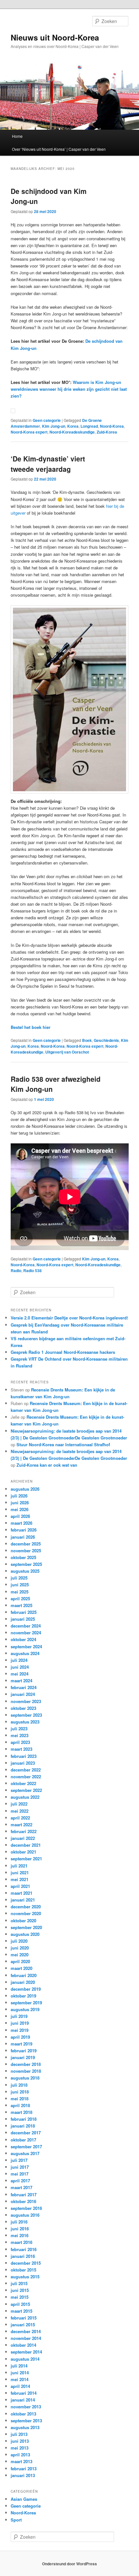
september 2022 (26, 1790)
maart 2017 (21, 2187)
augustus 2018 (25, 2078)
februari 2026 (24, 1530)
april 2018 (20, 2105)
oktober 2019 (23, 1996)
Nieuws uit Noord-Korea (55, 37)
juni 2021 (20, 1872)
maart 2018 (21, 2112)
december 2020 (26, 1907)
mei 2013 (20, 2448)
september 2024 (26, 1646)
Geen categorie (47, 420)
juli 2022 (19, 1804)
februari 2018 (24, 2119)
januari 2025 (23, 1619)
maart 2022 (21, 1825)
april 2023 (20, 1742)
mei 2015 (20, 2297)
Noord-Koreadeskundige (72, 432)
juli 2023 (19, 1729)
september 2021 (26, 1859)
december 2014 (26, 2331)
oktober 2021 (23, 1852)
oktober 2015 (23, 2270)
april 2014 (20, 2386)
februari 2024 (24, 1687)
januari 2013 (23, 2475)
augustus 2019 (25, 2009)
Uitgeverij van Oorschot (67, 1052)
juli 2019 (19, 2016)
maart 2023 (21, 1749)
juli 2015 (19, 2283)
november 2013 (26, 2407)
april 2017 (20, 2181)
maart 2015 (21, 2311)
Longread (89, 426)
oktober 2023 (23, 1708)
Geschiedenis (106, 1040)
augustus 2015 (25, 2277)
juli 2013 (19, 2434)
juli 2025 (19, 1578)
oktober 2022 (23, 1783)
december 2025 (26, 1544)
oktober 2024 (23, 1639)
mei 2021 (20, 1879)
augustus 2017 (25, 2153)
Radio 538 (32, 1270)
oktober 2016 (23, 2201)
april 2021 (20, 1886)
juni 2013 (20, 2441)
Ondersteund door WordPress (69, 2564)
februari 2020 (24, 1975)
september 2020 (26, 1927)
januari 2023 (23, 1763)
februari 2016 (24, 2249)
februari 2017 (24, 2194)
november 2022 (26, 1777)
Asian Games (24, 2499)
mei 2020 (20, 1955)
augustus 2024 (25, 1653)
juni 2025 (20, 1585)
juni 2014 (20, 2373)
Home (17, 136)
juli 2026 (19, 1496)
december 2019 (26, 1989)
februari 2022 (24, 1831)
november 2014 (26, 2338)
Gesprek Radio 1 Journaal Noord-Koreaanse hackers (63, 1352)
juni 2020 (20, 1948)
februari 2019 (24, 2051)
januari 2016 (23, 2256)
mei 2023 (20, 1735)
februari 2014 (24, 2393)
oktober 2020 (23, 1920)
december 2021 (26, 1845)
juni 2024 (20, 1667)
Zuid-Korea (107, 432)
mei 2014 (20, 2379)
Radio (16, 1270)
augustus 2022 (25, 1797)
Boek (87, 1040)
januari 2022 (23, 1838)
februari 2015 (24, 2318)
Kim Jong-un (54, 426)
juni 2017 (20, 2167)
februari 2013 (24, 2469)
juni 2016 (20, 2229)
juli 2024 (19, 1660)
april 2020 (20, 1961)
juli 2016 (19, 2222)
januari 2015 (23, 2325)
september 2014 (26, 2352)
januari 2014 (23, 2400)
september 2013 (26, 2421)
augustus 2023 (25, 1722)
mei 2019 (20, 2030)
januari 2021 (23, 1900)
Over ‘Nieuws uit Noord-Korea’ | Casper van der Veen (59, 149)
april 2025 (20, 1598)
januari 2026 (23, 1537)
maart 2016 (21, 2242)
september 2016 (26, 2208)
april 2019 (20, 2037)
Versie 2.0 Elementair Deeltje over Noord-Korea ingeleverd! (69, 1318)
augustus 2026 (25, 1489)
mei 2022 (20, 1811)
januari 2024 (23, 1694)
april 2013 (20, 2455)
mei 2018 (20, 2099)
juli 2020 (19, 1941)
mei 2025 (20, 1592)
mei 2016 (20, 2235)
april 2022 (20, 1818)
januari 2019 (23, 2057)
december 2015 (26, 2263)
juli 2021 (19, 1866)
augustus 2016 (25, 2215)
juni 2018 (20, 2092)
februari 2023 (24, 1756)
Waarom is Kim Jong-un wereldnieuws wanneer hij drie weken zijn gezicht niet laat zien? (69, 389)
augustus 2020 (25, 1934)
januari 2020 (23, 1982)
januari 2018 (23, 2126)
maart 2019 (21, 2044)
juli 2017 (19, 2160)
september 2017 (26, 2147)
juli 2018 (19, 2085)
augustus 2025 (25, 1571)
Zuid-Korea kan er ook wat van (47, 1465)
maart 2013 (21, 2461)
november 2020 (26, 1913)
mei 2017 (20, 2174)
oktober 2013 (23, 2414)
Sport (16, 2520)
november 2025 (26, 1550)
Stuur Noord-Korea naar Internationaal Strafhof (63, 1444)
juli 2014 (19, 2366)
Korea (73, 426)
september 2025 (26, 1564)
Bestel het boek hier (31, 1027)
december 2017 (26, 2133)
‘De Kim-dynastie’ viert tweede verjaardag (48, 464)
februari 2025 (24, 1612)
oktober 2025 (23, 1557)
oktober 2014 (23, 2345)
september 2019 (26, 2003)
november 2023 (26, 1701)
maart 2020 (21, 1968)
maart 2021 (21, 1893)
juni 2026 (20, 1503)
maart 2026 (21, 1523)
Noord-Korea (112, 426)
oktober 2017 (23, 2140)
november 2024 (26, 1633)
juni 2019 (20, 2023)
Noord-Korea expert (29, 432)
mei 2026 (20, 1509)
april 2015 (20, 2304)
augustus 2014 (25, 2359)
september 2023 (26, 1715)
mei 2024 (20, 1674)
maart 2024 (21, 1681)
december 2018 (26, 2064)
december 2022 (26, 1770)
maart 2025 (21, 1605)
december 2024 (26, 1626)
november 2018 (26, 2071)
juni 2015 (20, 2290)
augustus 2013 (25, 2427)
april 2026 (20, 1516)
